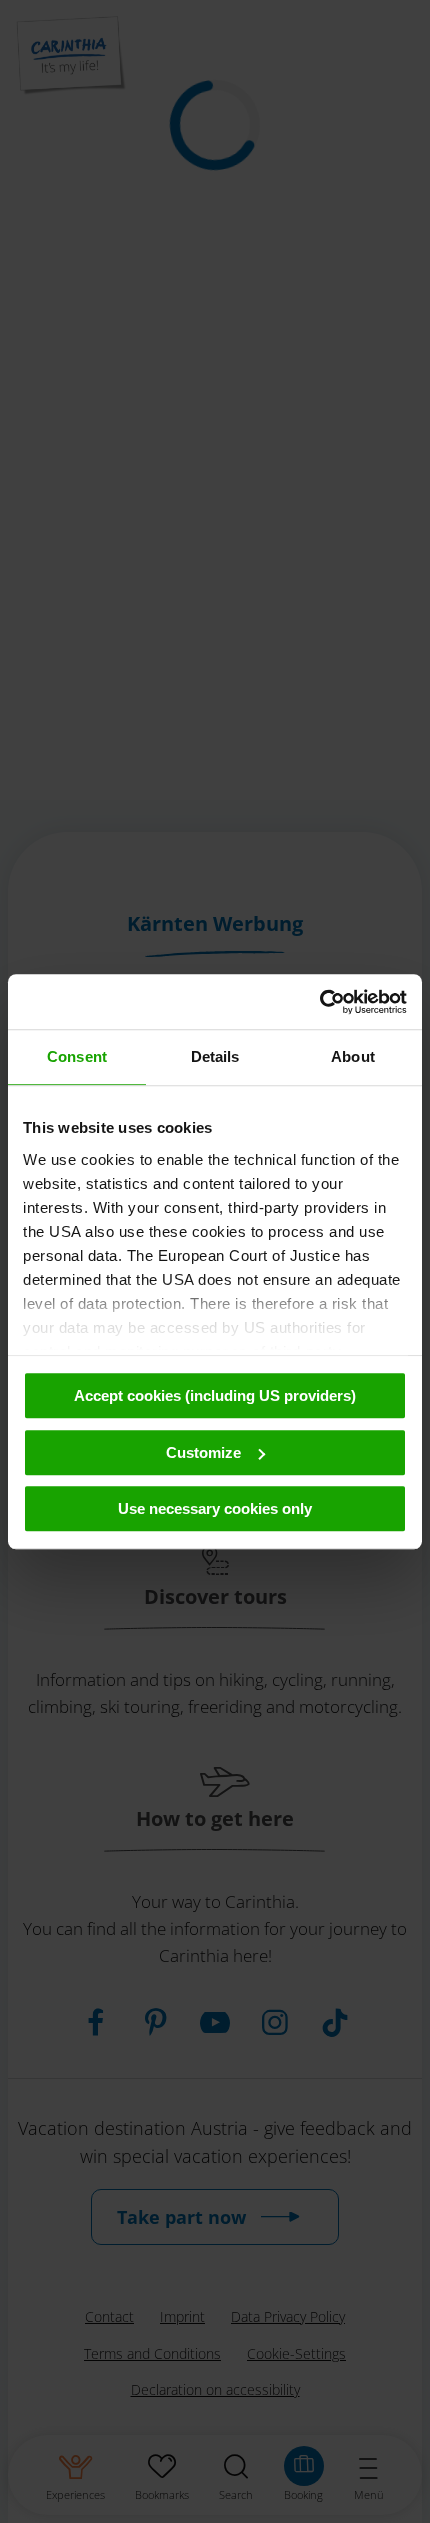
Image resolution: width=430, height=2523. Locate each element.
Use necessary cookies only (215, 1508)
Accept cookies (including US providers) (215, 1395)
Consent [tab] (77, 1056)
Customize (203, 1452)
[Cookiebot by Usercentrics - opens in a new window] (319, 1002)
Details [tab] (215, 1056)
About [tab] (353, 1056)
